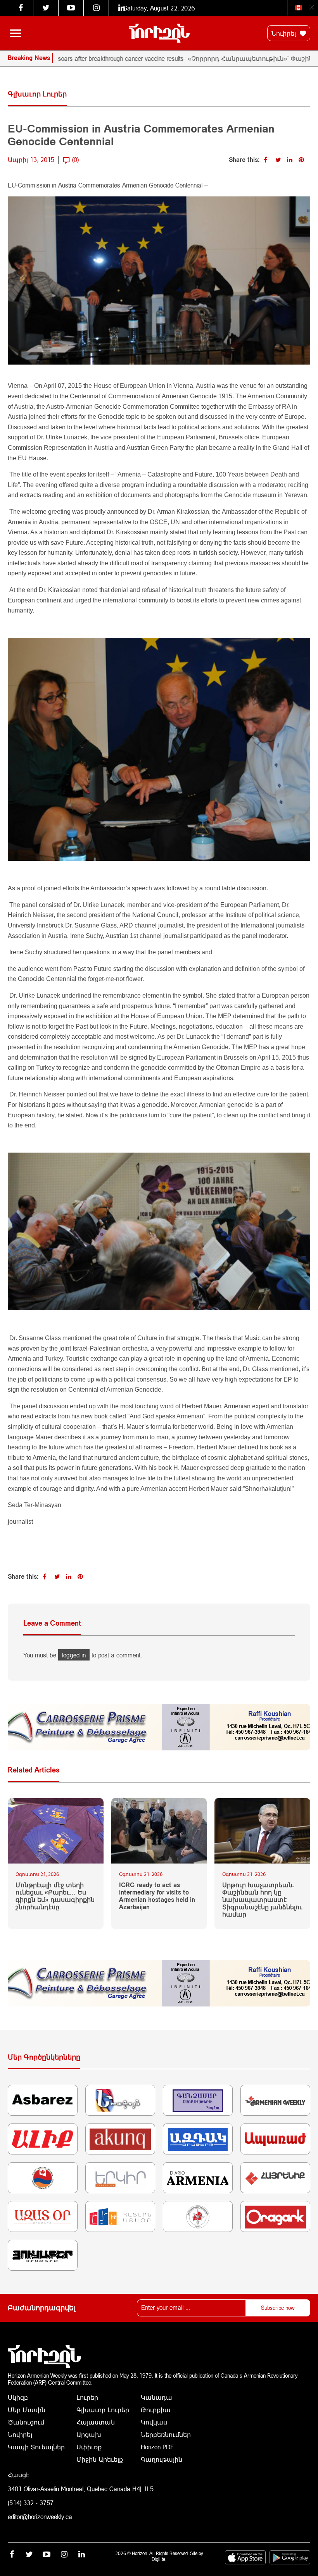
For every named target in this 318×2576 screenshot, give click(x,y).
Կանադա (156, 2397)
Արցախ (89, 2434)
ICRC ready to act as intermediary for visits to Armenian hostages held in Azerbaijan (157, 1896)
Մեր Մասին (27, 2410)
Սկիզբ (18, 2397)
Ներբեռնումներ (166, 2434)
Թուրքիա (156, 2410)
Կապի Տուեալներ (36, 2447)
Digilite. (159, 2559)
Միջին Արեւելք (100, 2459)
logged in (74, 1655)
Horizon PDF (157, 2447)
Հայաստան (96, 2422)
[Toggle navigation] (16, 33)
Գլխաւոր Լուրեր (103, 2410)
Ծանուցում (26, 2422)
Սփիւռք (89, 2447)
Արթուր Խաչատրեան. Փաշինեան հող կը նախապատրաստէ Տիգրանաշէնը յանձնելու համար (262, 1900)
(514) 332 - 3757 (31, 2503)
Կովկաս (154, 2422)
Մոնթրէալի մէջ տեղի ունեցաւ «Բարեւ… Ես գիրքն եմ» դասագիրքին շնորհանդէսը (55, 1896)
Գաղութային (162, 2459)
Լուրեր (87, 2397)
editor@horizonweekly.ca (40, 2517)
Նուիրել (285, 33)
